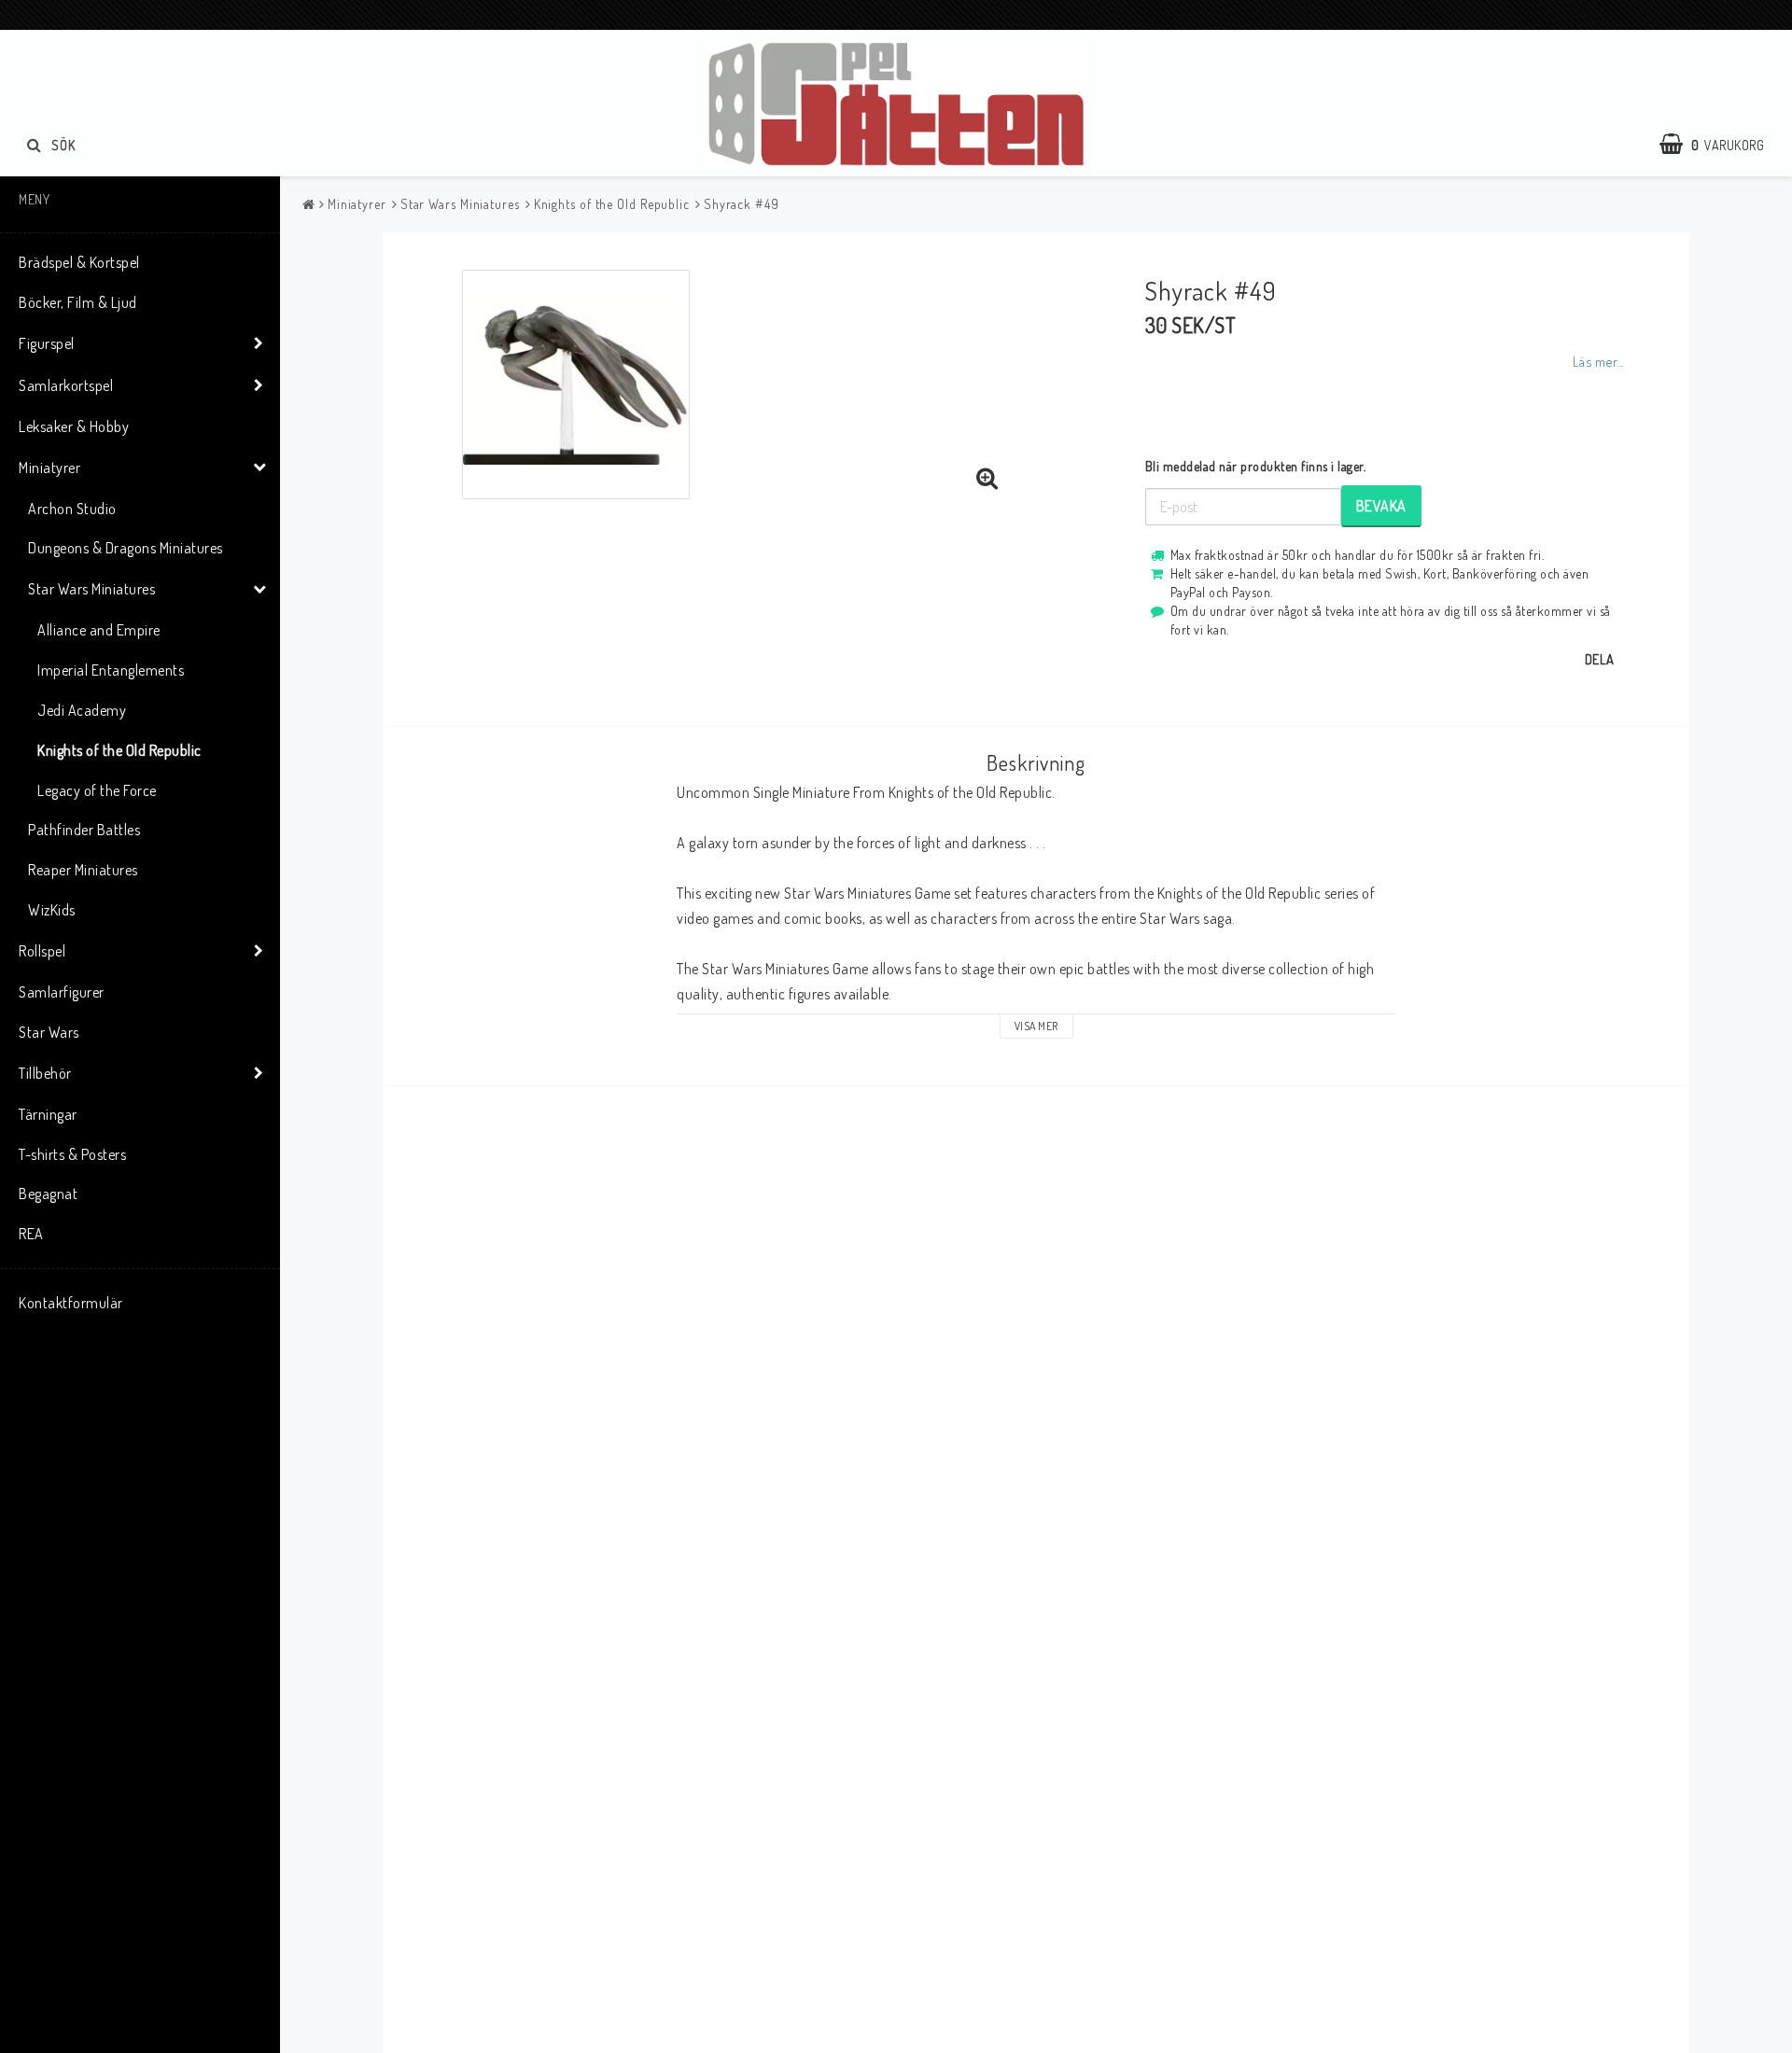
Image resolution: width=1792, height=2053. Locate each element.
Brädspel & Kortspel (79, 262)
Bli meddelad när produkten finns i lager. (1256, 466)
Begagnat (48, 1194)
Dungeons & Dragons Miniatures (126, 548)
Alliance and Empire (99, 630)
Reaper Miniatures (83, 870)
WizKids (52, 910)
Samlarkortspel (66, 385)
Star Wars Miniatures (91, 589)
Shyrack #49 (742, 204)
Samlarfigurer (62, 992)
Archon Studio (72, 509)
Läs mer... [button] (1598, 361)
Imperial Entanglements (111, 670)
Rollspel (42, 951)
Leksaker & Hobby (74, 426)
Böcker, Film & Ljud (78, 302)
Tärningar (48, 1114)
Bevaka (1381, 506)
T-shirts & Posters (72, 1154)
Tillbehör (45, 1073)
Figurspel (47, 343)
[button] (1721, 145)
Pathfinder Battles (84, 830)
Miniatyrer (49, 468)
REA (31, 1234)
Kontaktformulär (71, 1303)
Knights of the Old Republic (119, 750)
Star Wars (49, 1032)
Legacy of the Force (97, 790)
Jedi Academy (82, 710)
